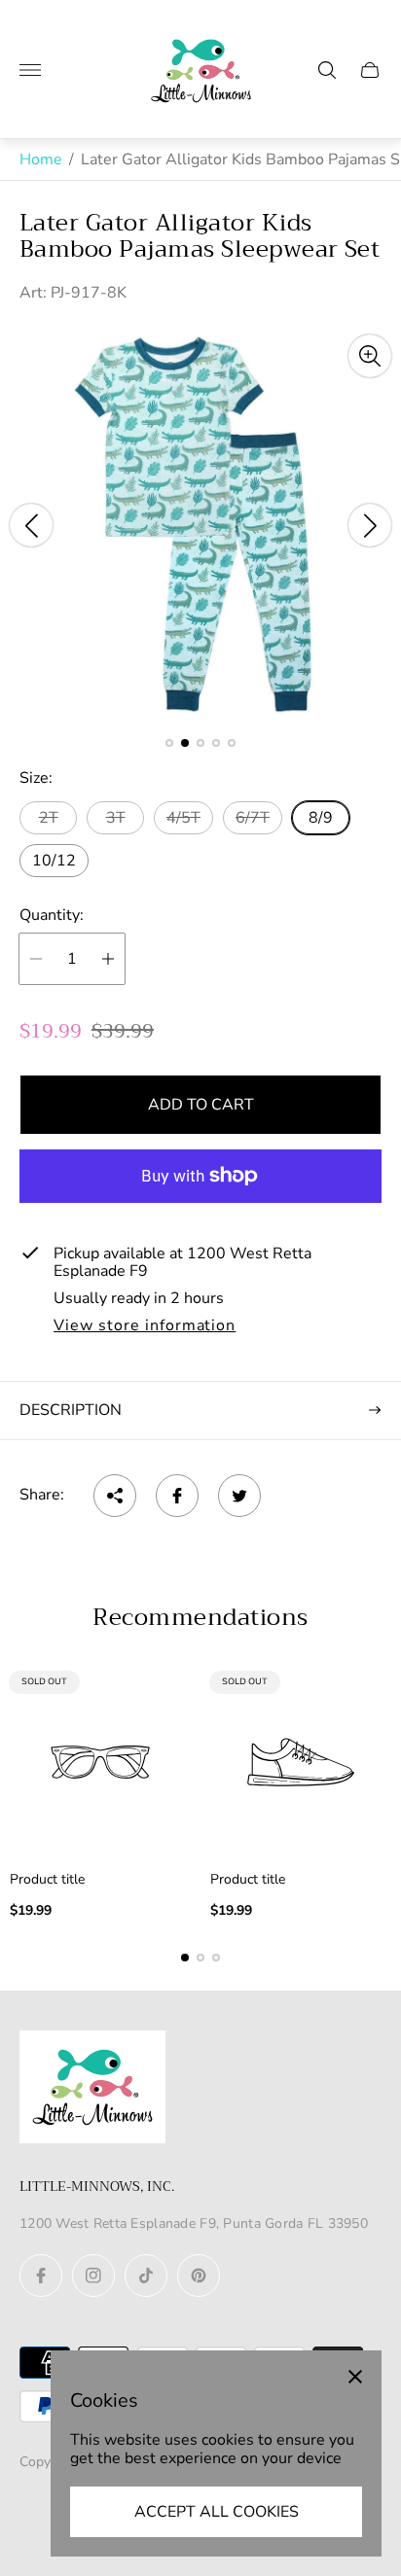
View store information (145, 1326)
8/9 (321, 818)
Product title (47, 1880)
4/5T (183, 818)
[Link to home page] (92, 2089)
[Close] (355, 2377)
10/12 (54, 861)
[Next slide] (370, 525)
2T (49, 818)
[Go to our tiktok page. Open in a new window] (146, 2276)
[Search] (327, 70)
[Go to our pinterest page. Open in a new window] (199, 2276)
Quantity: (52, 915)
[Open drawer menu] (30, 70)
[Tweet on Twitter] (239, 1496)
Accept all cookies (217, 2512)
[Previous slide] (31, 525)
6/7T (253, 818)
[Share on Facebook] (177, 1496)
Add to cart (201, 1105)
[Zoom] (370, 356)
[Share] (115, 1496)
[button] (169, 743)
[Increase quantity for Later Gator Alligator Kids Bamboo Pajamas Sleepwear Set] (108, 959)
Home (41, 159)
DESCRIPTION (71, 1410)
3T (116, 818)
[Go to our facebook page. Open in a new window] (41, 2276)
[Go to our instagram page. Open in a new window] (93, 2276)
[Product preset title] (100, 1762)
